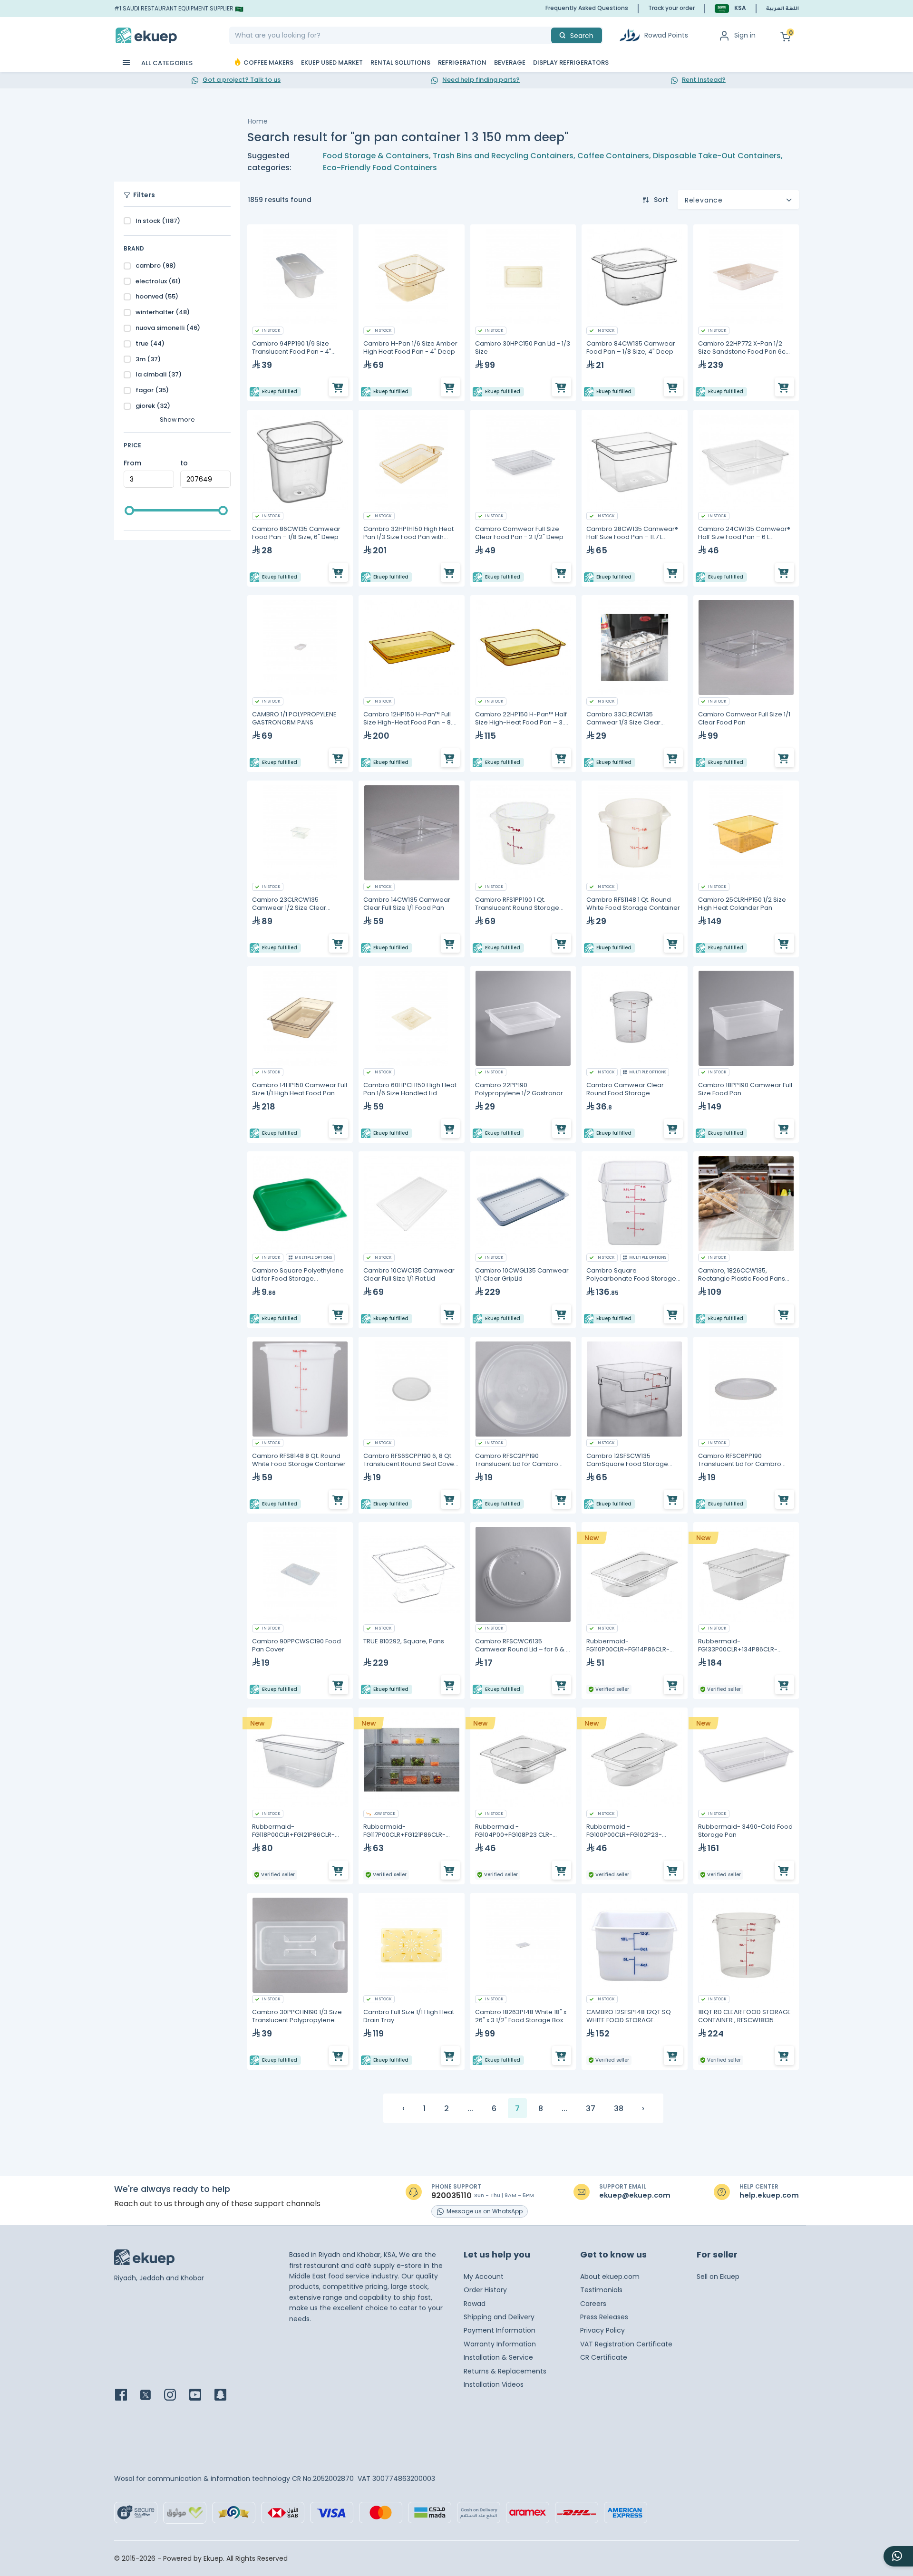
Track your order (671, 8)
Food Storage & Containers (376, 156)
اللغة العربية (782, 9)
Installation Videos (494, 2384)
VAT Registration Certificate (626, 2344)
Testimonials (601, 2290)
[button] (730, 8)
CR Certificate (604, 2357)
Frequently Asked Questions (587, 8)
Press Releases (604, 2317)
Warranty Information (500, 2344)
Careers (593, 2304)
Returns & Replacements (505, 2371)
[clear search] (547, 35)
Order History (485, 2290)
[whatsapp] (898, 2556)
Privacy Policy (602, 2330)
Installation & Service (498, 2357)
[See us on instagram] (176, 2396)
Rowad (475, 2304)
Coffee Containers (613, 156)
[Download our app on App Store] (207, 2434)
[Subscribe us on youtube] (201, 2396)
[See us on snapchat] (226, 2396)
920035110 (452, 2196)
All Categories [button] (166, 63)
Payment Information (500, 2330)
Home (258, 121)
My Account (484, 2277)
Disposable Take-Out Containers (717, 156)
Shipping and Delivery (499, 2317)
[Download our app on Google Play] (143, 2434)
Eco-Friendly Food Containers (380, 168)
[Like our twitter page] (151, 2396)
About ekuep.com (610, 2277)
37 (591, 2108)
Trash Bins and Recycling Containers (503, 156)
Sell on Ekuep (718, 2277)
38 (619, 2108)
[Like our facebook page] (127, 2396)
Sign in (745, 35)
